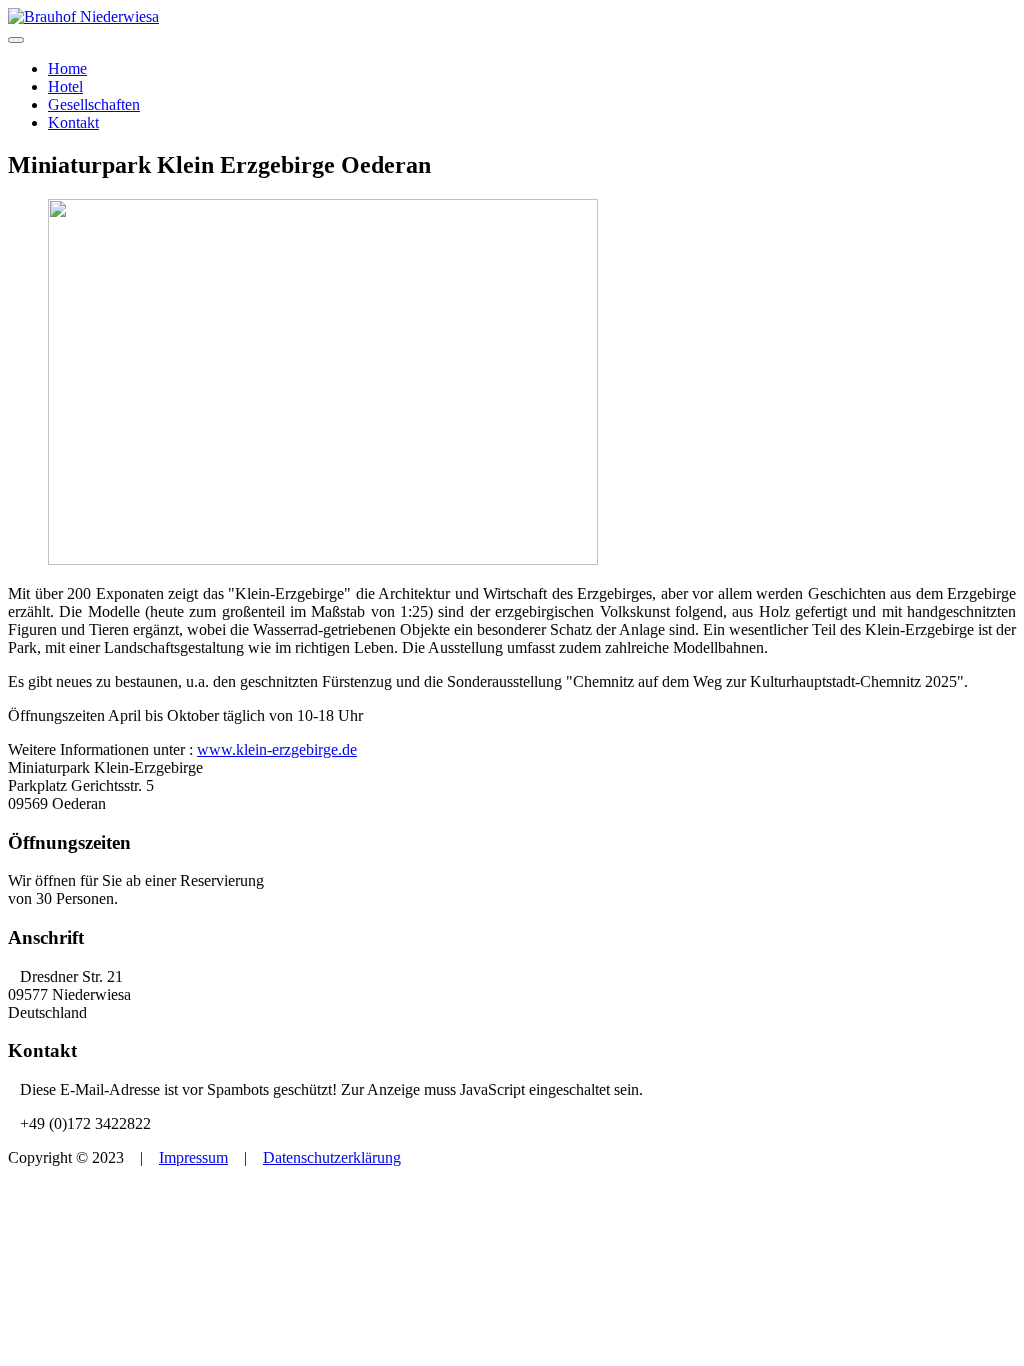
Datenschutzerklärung (332, 1157)
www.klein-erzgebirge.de (277, 749)
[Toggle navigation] (16, 40)
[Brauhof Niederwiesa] (83, 16)
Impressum (193, 1157)
